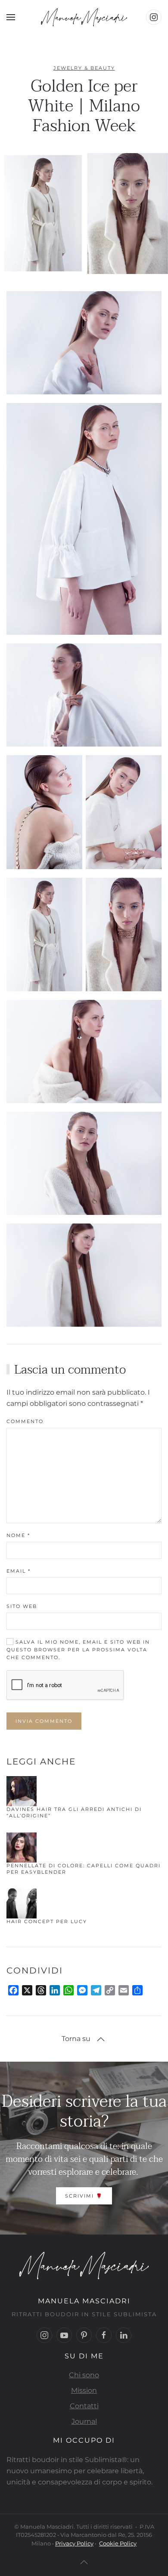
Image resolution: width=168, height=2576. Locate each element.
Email (19, 1571)
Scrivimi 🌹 (84, 2196)
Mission (84, 2390)
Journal (84, 2421)
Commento (25, 1421)
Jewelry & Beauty (84, 68)
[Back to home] (84, 17)
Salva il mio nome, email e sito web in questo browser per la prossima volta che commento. (78, 1650)
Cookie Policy (118, 2543)
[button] (11, 17)
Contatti (84, 2406)
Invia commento (44, 1721)
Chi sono (84, 2375)
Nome (18, 1535)
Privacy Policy (74, 2543)
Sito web (22, 1606)
